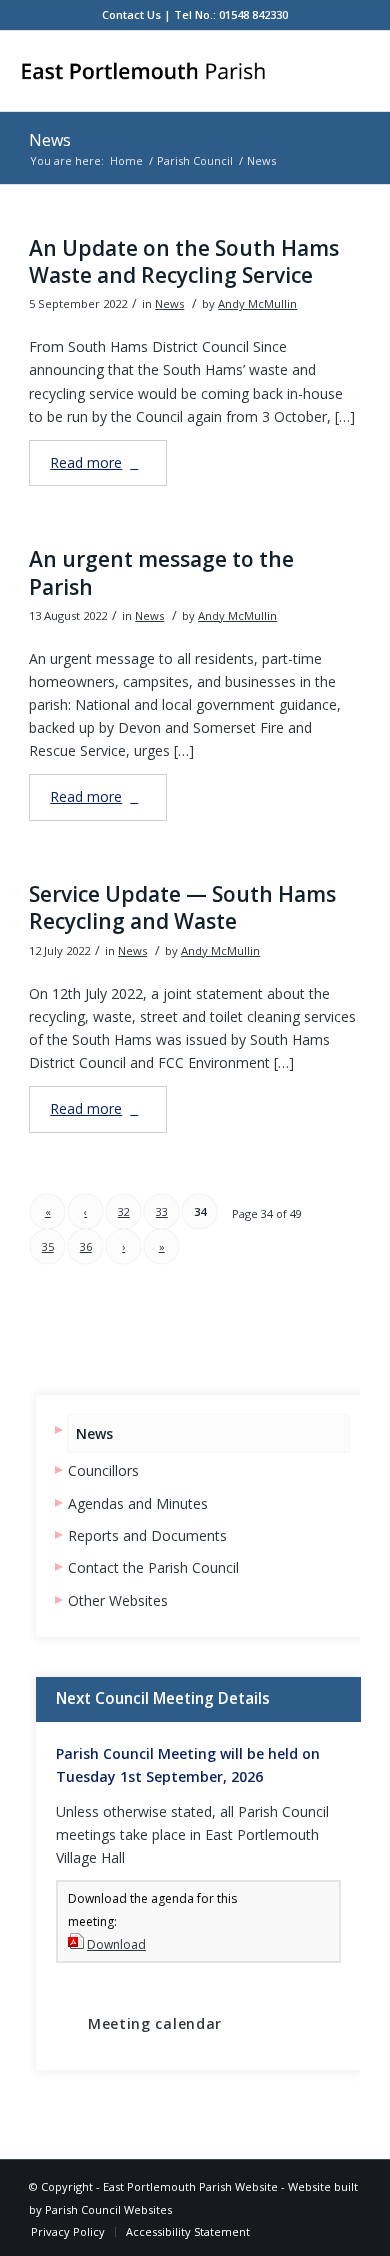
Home (126, 160)
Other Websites (118, 1600)
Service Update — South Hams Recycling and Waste (182, 907)
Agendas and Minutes (138, 1503)
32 (124, 1211)
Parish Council (195, 160)
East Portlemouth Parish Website (190, 2186)
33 (162, 1211)
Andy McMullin (257, 303)
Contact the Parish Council (153, 1567)
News (50, 140)
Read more (86, 462)
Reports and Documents (147, 1535)
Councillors (103, 1470)
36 (86, 1246)
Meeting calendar (155, 2023)
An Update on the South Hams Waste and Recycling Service (184, 261)
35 (48, 1246)
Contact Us (131, 14)
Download (116, 1944)
